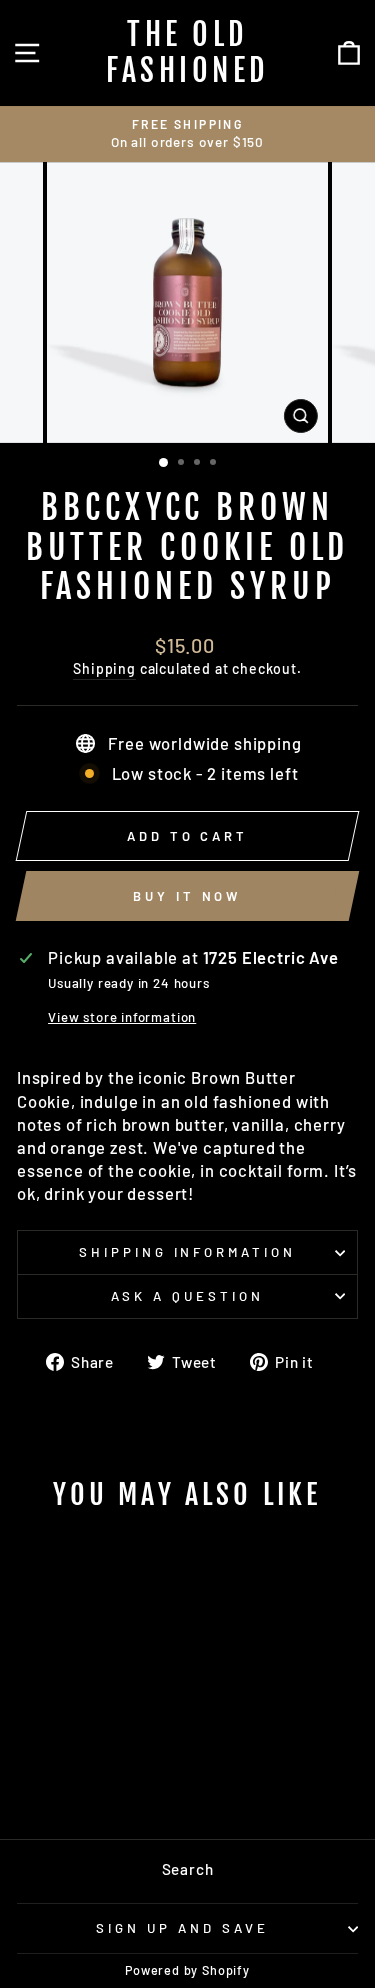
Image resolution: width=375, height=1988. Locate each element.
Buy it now (187, 896)
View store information (122, 1017)
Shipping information (188, 1252)
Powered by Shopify (187, 1970)
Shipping (104, 668)
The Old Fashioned (187, 52)
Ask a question (187, 1296)
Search (188, 1869)
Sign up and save (182, 1928)
